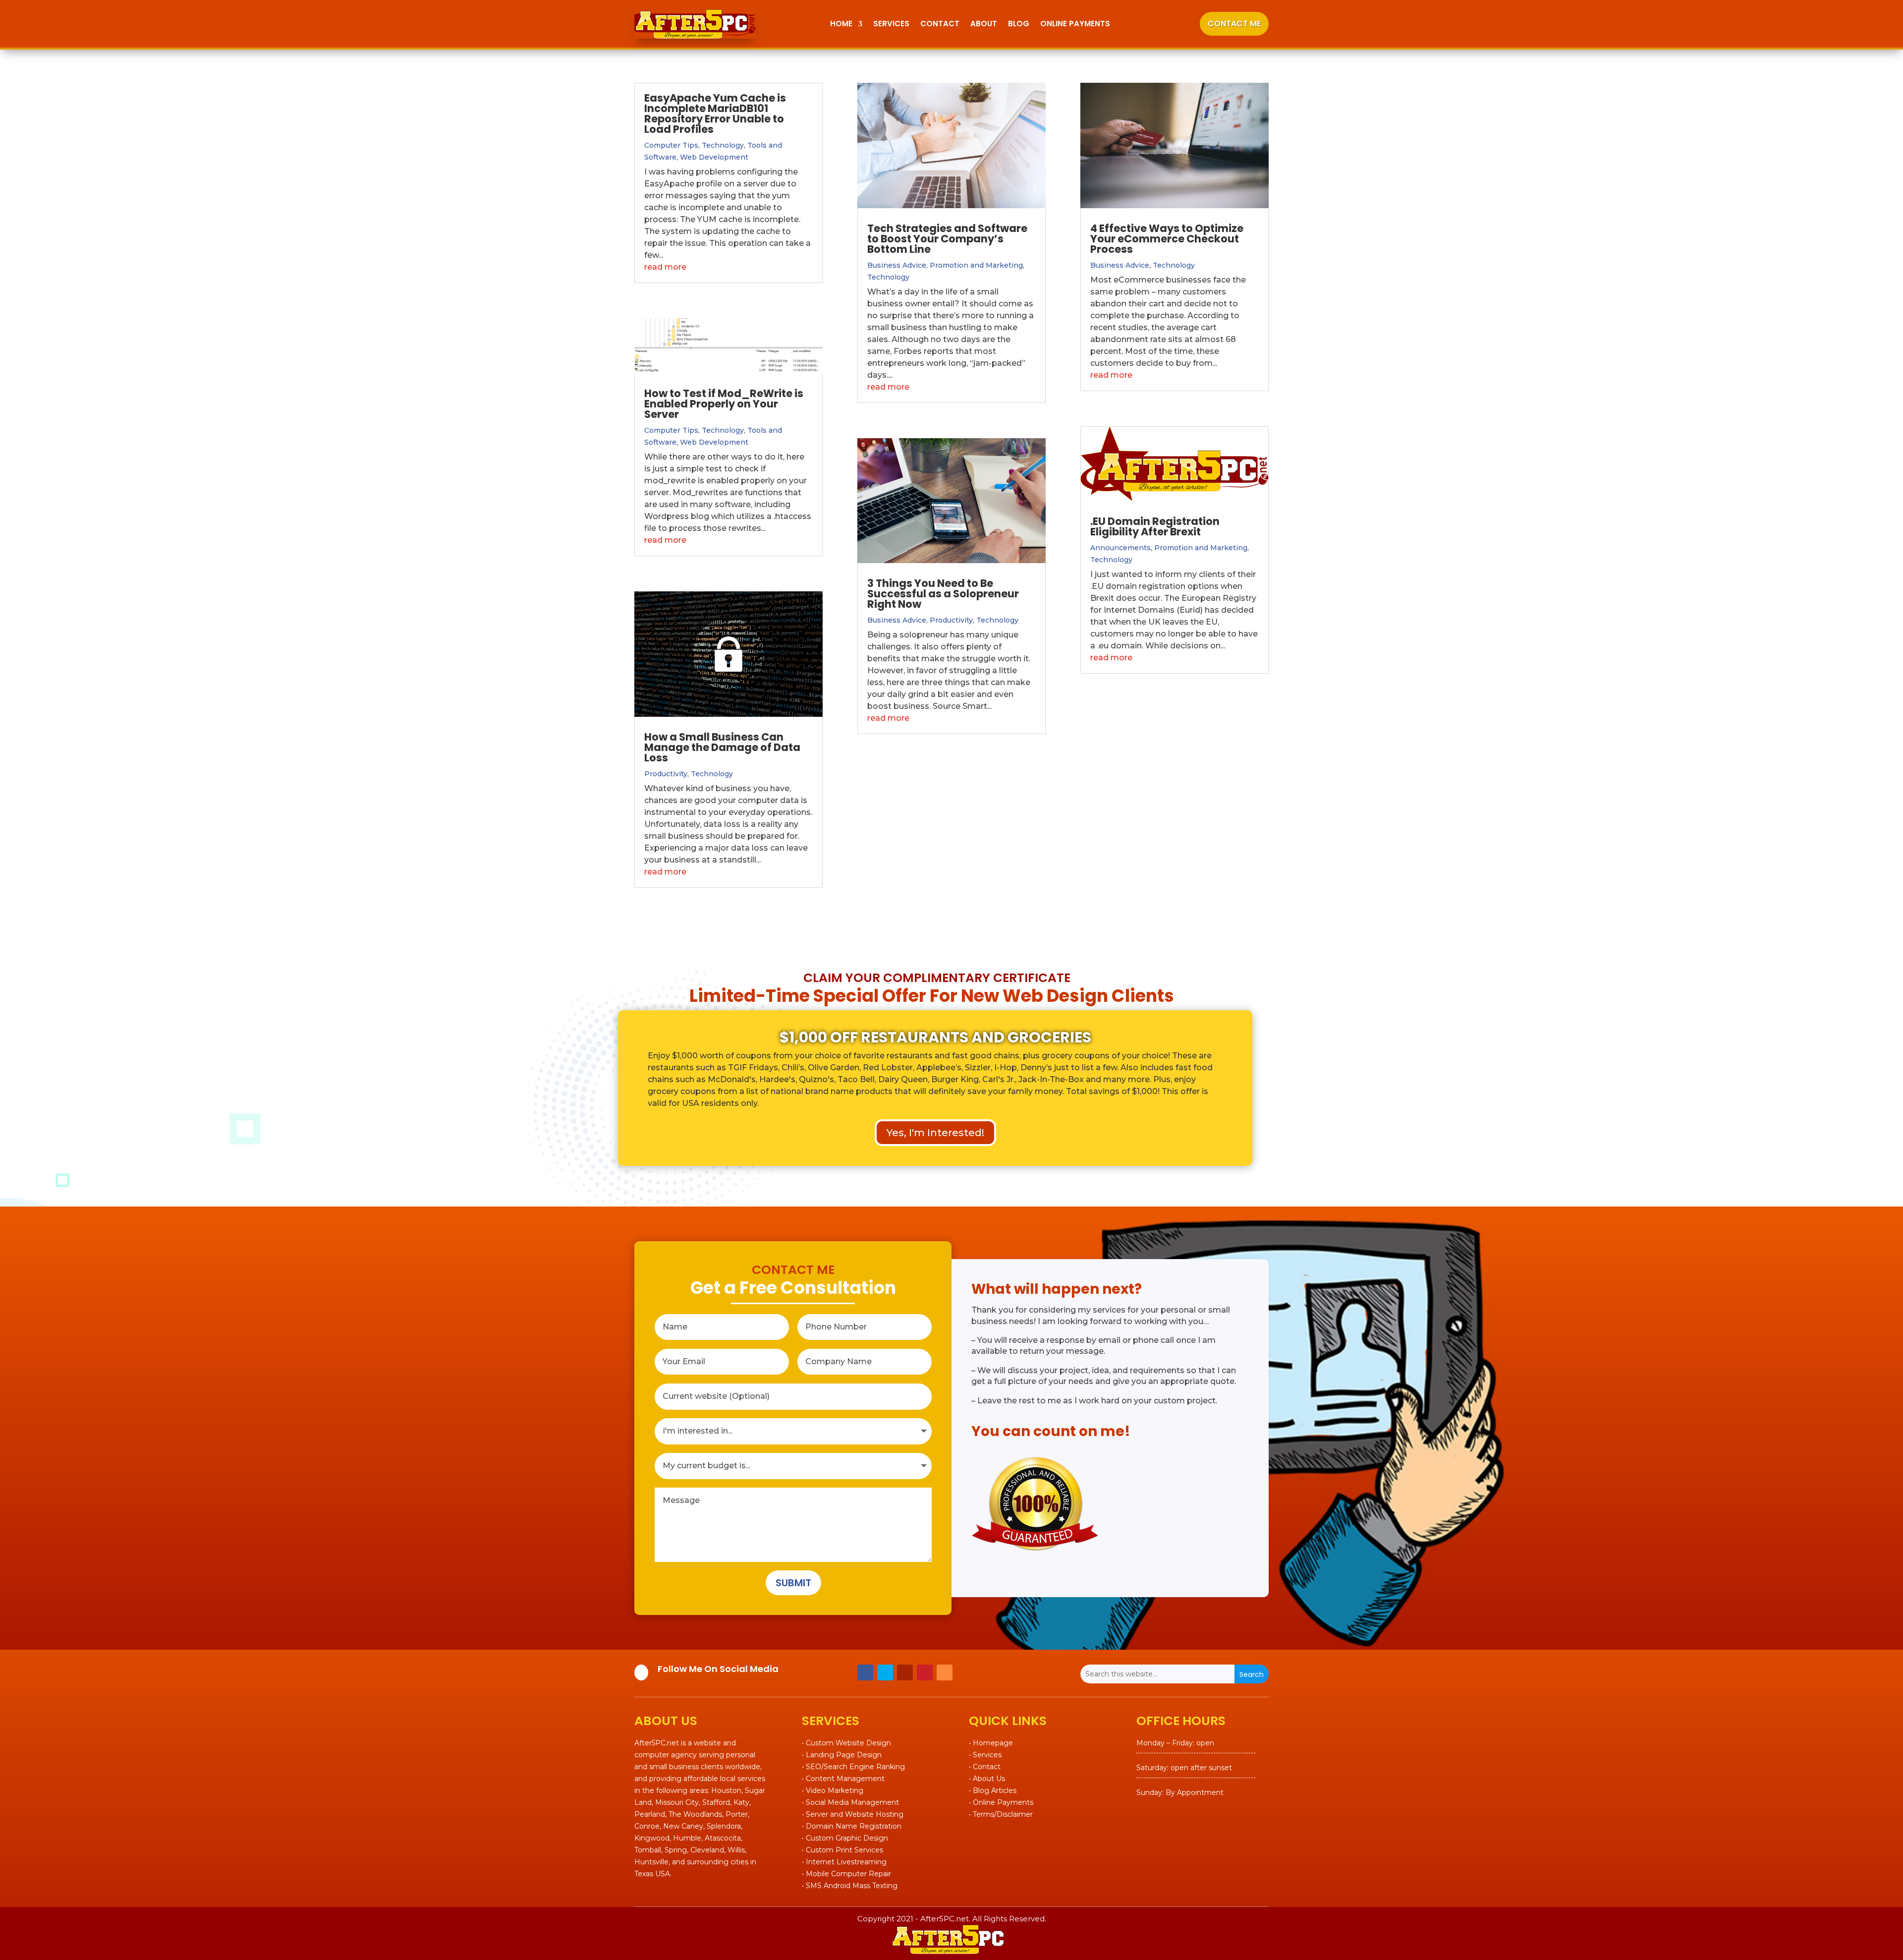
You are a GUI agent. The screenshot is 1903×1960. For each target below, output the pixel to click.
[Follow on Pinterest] (925, 1672)
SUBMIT (793, 1583)
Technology (723, 145)
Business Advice (897, 265)
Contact (940, 24)
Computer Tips (671, 145)
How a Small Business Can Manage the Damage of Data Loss (722, 747)
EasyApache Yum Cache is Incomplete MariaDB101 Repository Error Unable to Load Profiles (715, 114)
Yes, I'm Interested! (935, 1133)
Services (891, 24)
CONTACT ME (1234, 24)
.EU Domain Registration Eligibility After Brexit (1155, 526)
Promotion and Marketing (976, 265)
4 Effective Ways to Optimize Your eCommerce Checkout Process (1167, 239)
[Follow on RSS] (945, 1672)
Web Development (714, 157)
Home (841, 24)
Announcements (1120, 548)
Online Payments (1075, 24)
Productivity (666, 774)
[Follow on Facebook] (865, 1672)
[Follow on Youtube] (905, 1672)
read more (665, 267)
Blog (1019, 24)
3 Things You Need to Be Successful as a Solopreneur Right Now (943, 594)
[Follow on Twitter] (885, 1672)
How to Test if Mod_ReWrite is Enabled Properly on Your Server (724, 404)
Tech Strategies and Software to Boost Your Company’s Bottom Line (947, 239)
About (984, 24)
